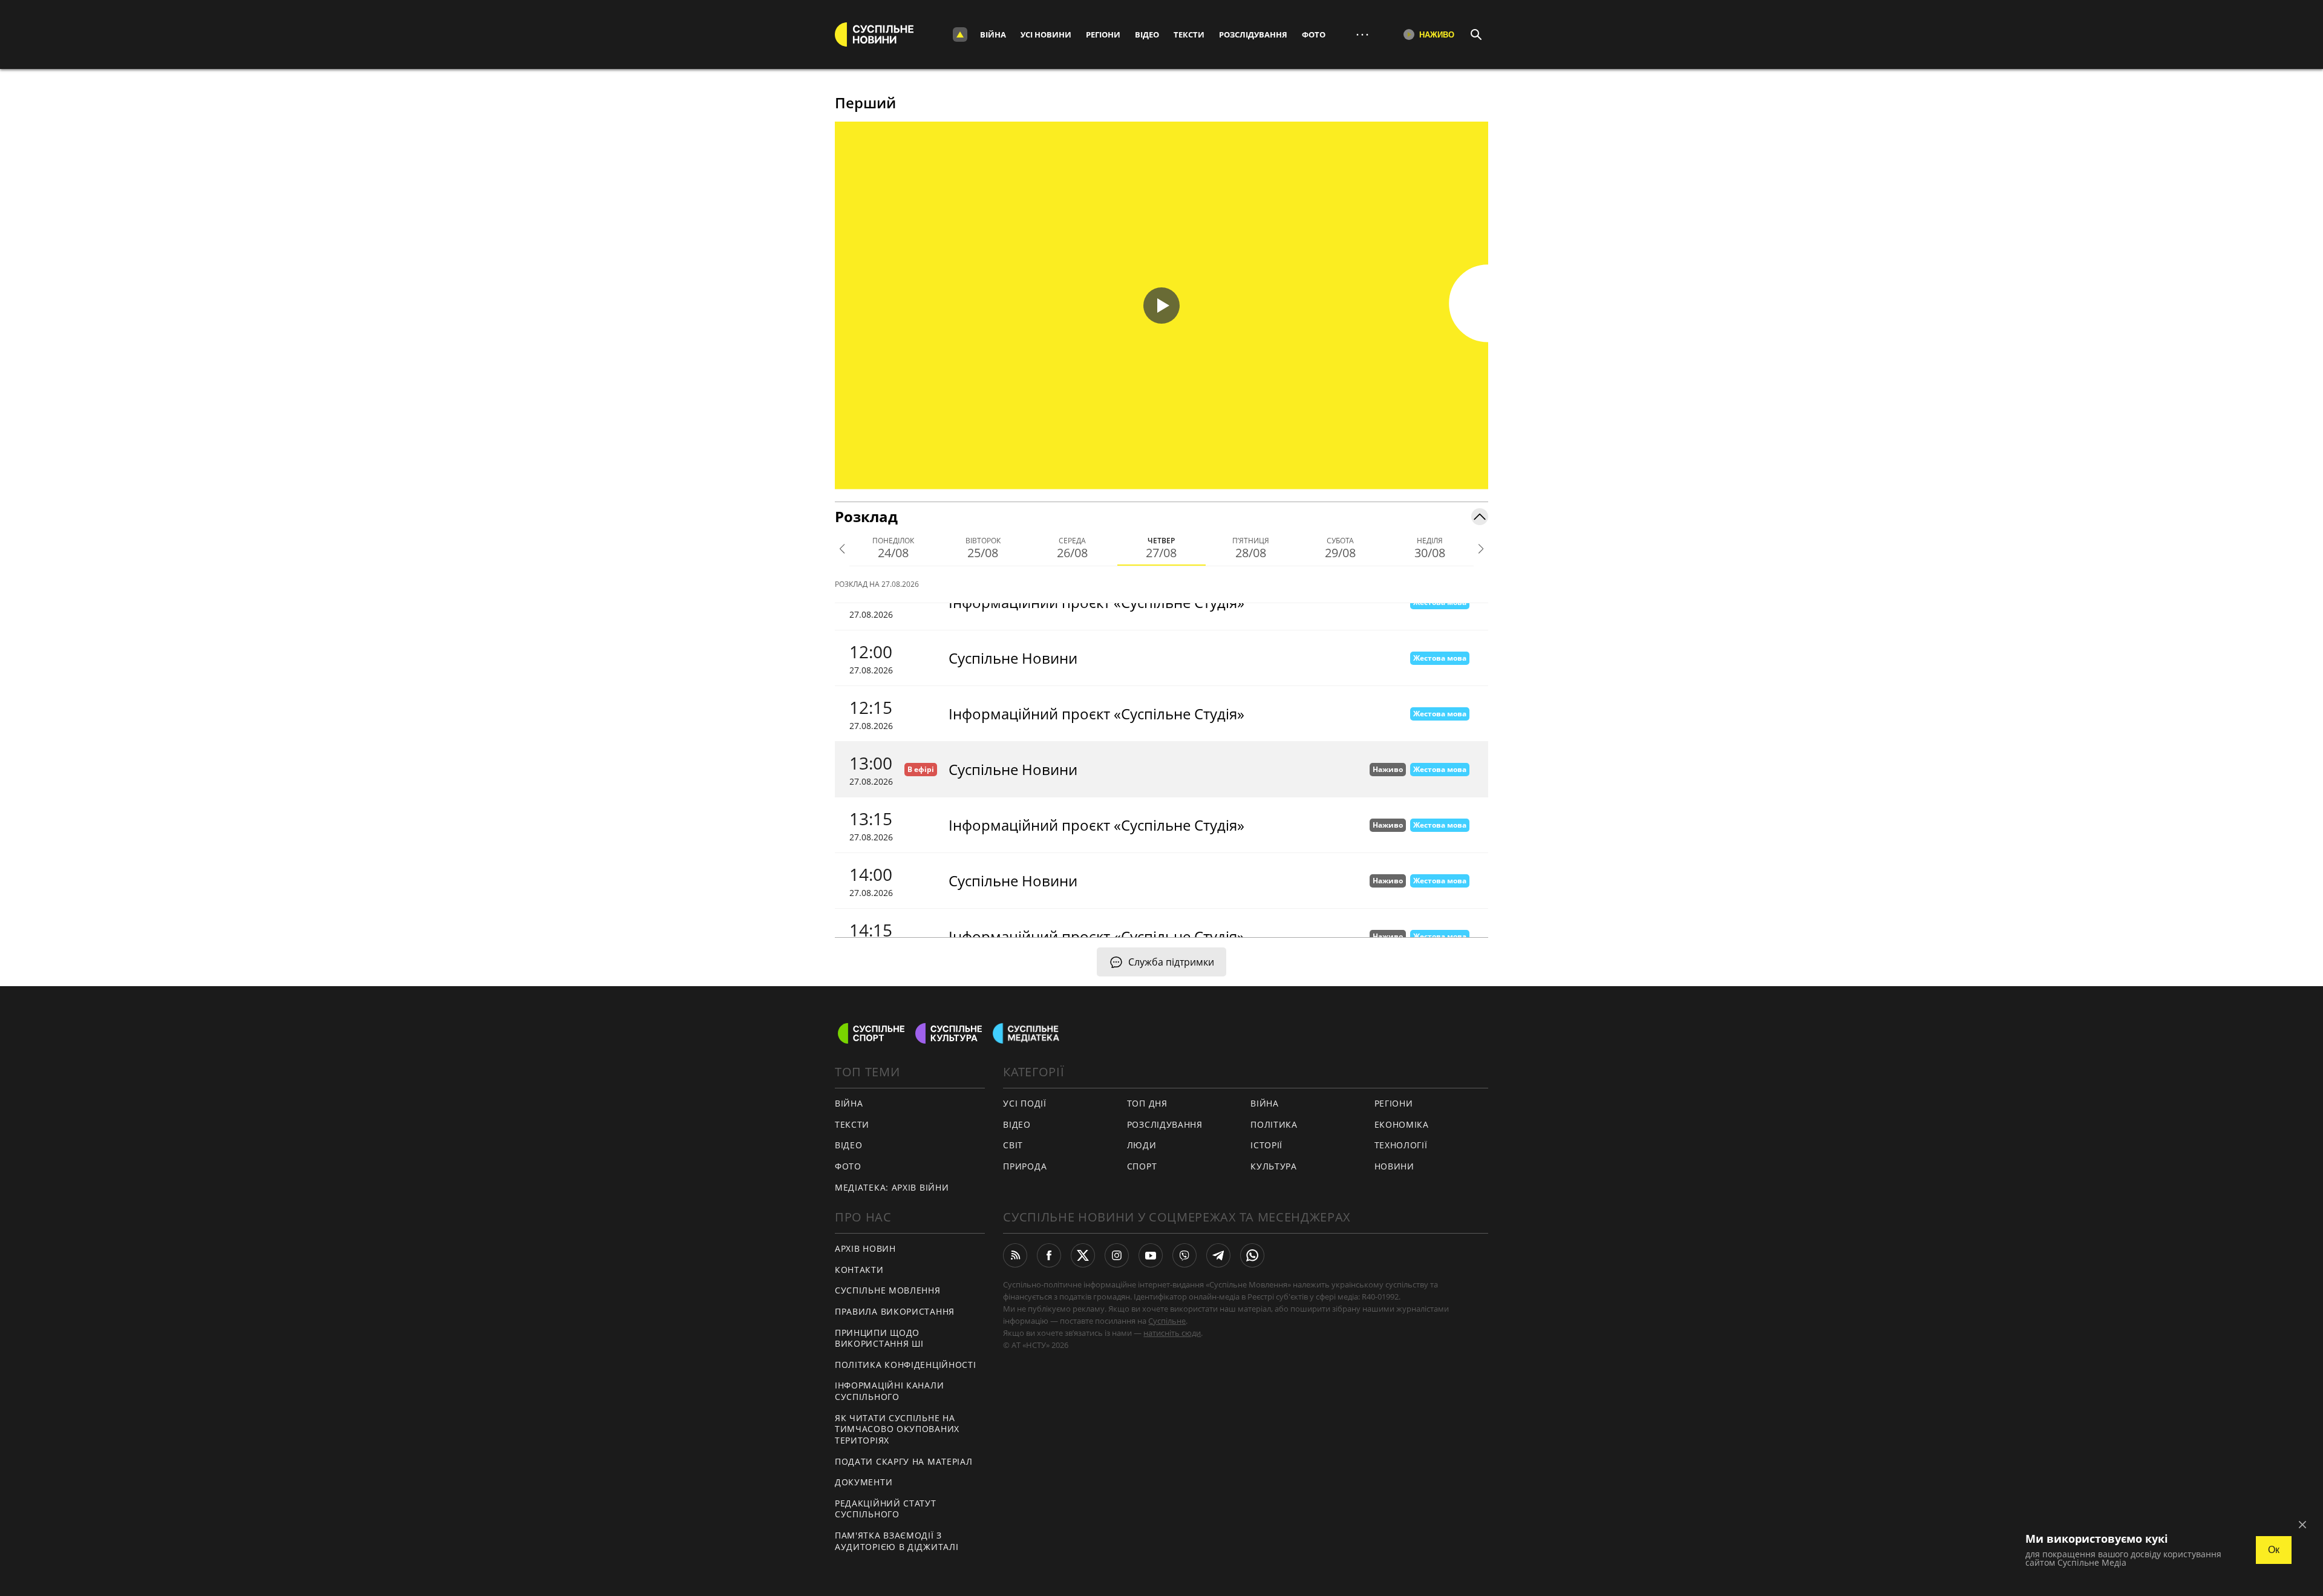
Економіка (1402, 1124)
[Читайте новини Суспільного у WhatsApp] (1252, 1255)
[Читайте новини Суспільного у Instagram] (1117, 1255)
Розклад (866, 516)
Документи (864, 1482)
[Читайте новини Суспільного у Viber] (1184, 1255)
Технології (1401, 1145)
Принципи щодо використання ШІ (879, 1338)
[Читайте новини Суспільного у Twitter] (1083, 1255)
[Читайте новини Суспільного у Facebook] (1049, 1255)
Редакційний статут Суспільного (886, 1509)
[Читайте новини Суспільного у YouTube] (1151, 1255)
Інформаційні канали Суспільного (889, 1391)
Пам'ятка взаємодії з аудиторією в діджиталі (897, 1541)
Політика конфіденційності (906, 1365)
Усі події (1024, 1103)
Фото (1314, 34)
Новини (1394, 1166)
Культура (1274, 1166)
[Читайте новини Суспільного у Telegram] (1218, 1255)
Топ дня (1147, 1103)
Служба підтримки (1171, 962)
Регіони (1103, 34)
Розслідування (1253, 34)
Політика (1274, 1124)
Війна (993, 34)
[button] (1161, 306)
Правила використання (895, 1311)
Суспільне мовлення (888, 1290)
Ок (2274, 1550)
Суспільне (1167, 1321)
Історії (1266, 1145)
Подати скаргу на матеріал (904, 1461)
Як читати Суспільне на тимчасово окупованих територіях (897, 1429)
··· (1362, 34)
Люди (1142, 1145)
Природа (1025, 1166)
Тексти (1189, 34)
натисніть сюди (1172, 1333)
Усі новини (1046, 34)
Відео (1147, 34)
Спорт (1142, 1166)
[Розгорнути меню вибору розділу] (960, 34)
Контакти (859, 1270)
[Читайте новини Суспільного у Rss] (1015, 1255)
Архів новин (865, 1248)
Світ (1013, 1145)
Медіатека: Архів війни (892, 1187)
